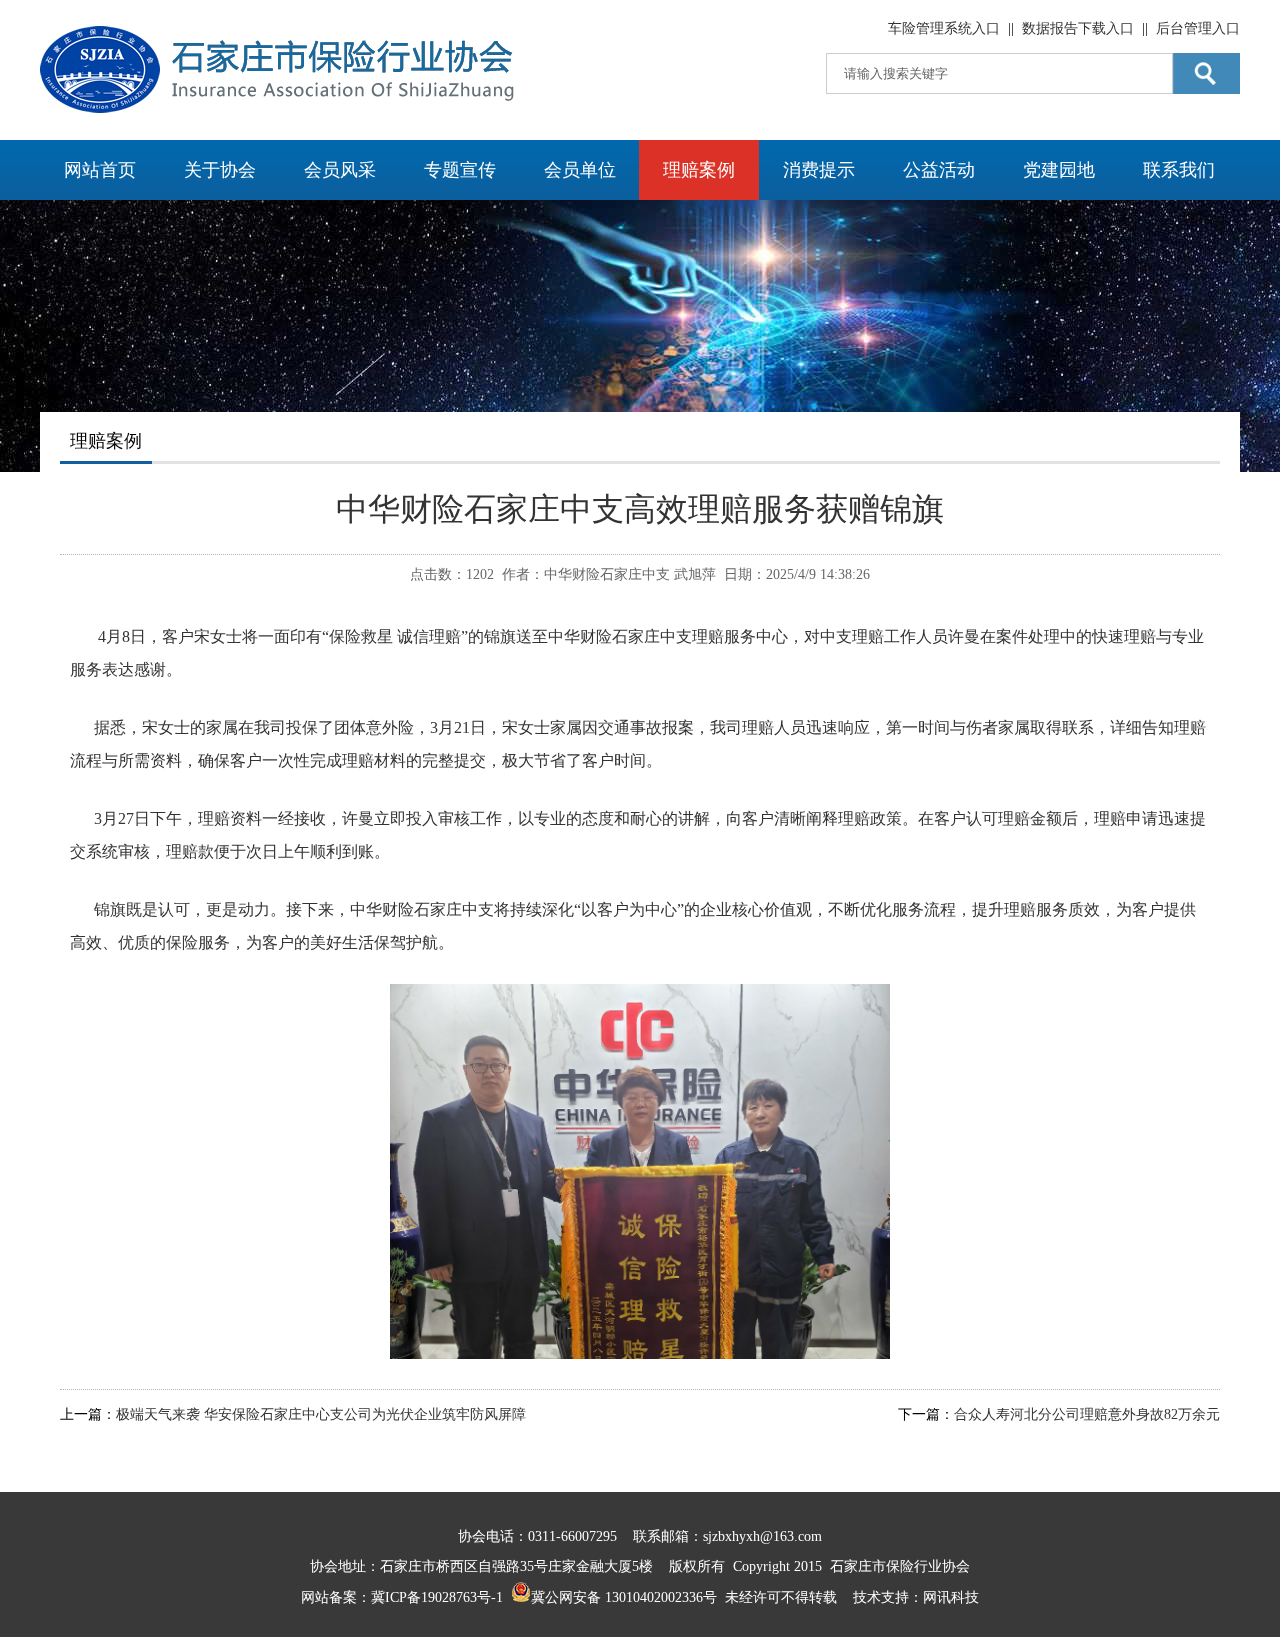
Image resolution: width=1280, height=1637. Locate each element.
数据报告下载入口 (1078, 28)
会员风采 (340, 170)
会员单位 (580, 170)
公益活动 (939, 170)
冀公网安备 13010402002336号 (624, 1597)
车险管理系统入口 (944, 28)
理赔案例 (699, 170)
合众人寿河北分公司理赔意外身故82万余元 (1087, 1414)
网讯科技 (951, 1597)
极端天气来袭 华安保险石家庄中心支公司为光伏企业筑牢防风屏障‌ (321, 1414)
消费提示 (819, 170)
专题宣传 (460, 170)
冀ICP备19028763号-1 (437, 1597)
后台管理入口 (1198, 28)
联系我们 (1179, 170)
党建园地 (1059, 170)
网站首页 (100, 170)
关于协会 (220, 170)
